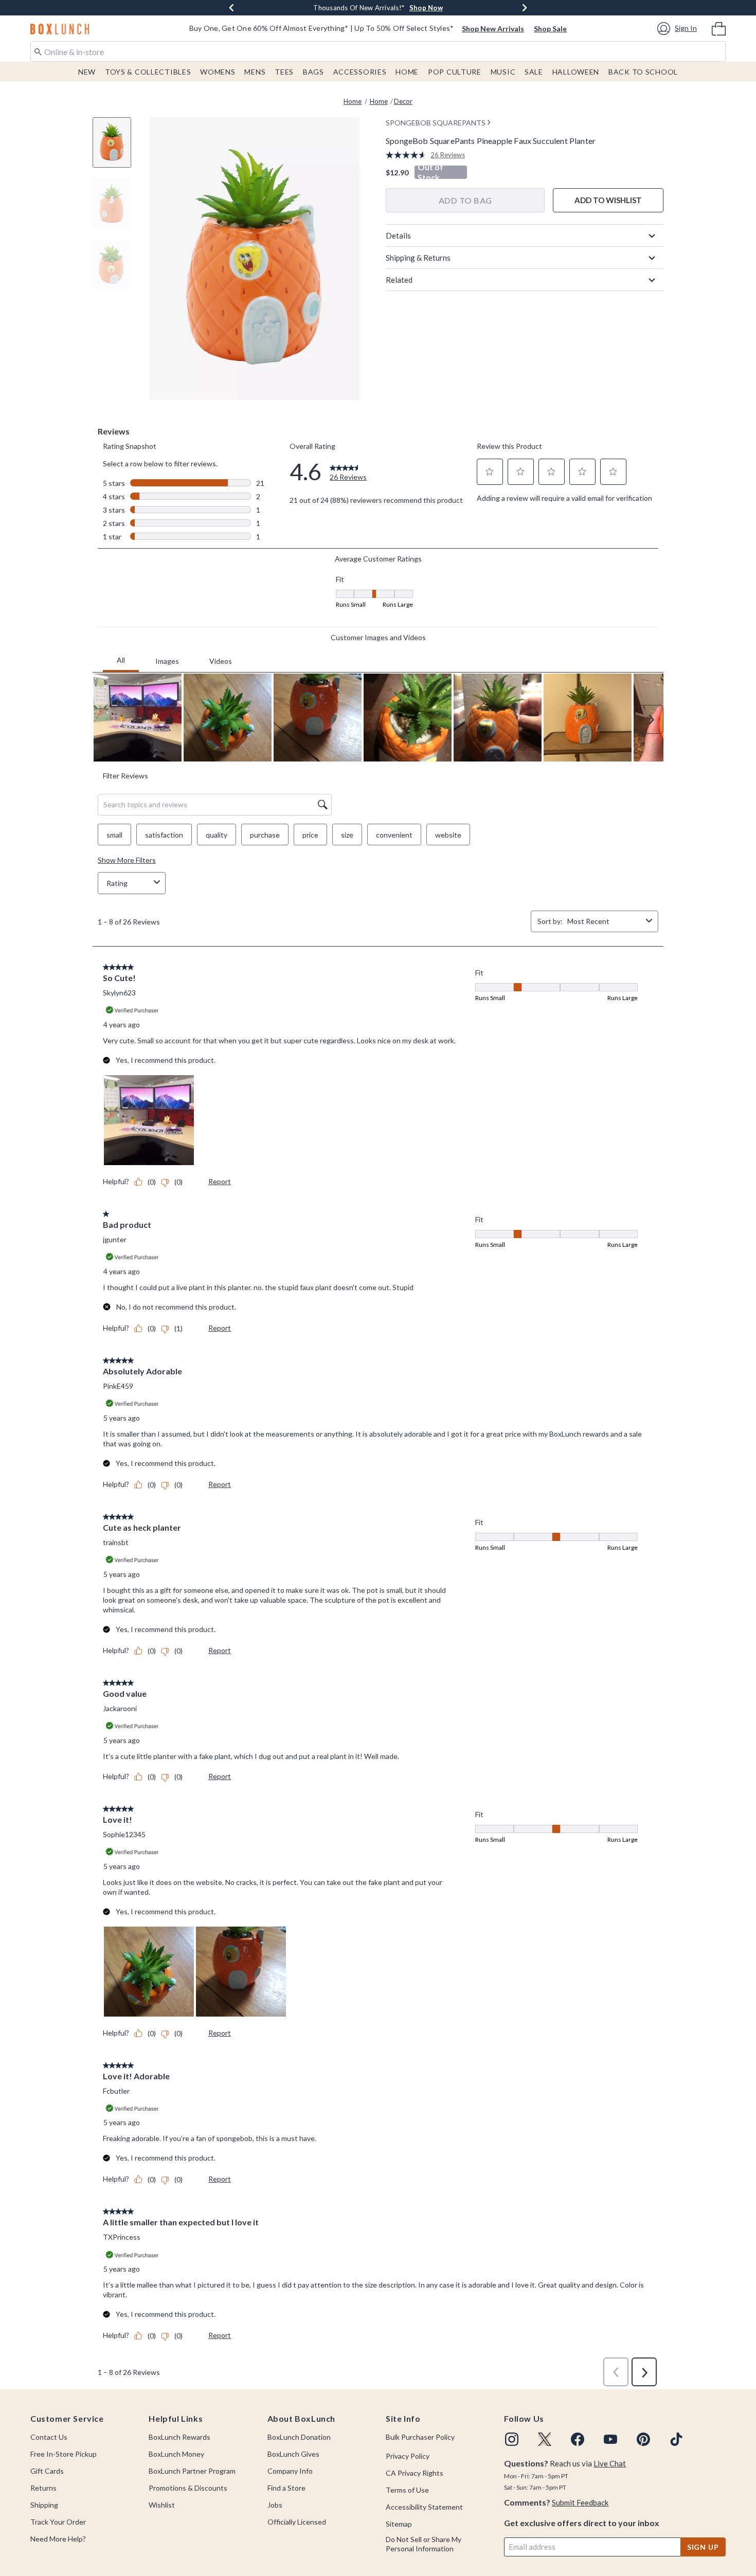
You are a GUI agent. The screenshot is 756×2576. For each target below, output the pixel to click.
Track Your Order (58, 2522)
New (87, 72)
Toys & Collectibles (148, 72)
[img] (512, 2439)
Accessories (360, 72)
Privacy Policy (408, 2456)
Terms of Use (407, 2490)
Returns (43, 2488)
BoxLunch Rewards (179, 2437)
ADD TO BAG (465, 200)
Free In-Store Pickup (64, 2454)
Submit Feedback (580, 2502)
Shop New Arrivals (493, 29)
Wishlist (162, 2505)
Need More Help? (58, 2539)
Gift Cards (47, 2471)
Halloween (576, 72)
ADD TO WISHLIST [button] (608, 200)
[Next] (525, 8)
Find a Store (286, 2488)
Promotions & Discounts (188, 2488)
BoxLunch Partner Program (192, 2471)
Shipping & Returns (418, 258)
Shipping (44, 2505)
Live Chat (610, 2463)
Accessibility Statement (424, 2507)
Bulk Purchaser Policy (420, 2437)
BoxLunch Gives (293, 2454)
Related (399, 280)
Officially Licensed (297, 2522)
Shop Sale (550, 29)
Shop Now (426, 8)
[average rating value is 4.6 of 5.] (408, 155)
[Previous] (231, 8)
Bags (313, 72)
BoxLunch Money (176, 2454)
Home (407, 72)
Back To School (643, 72)
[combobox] (378, 51)
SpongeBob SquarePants (436, 123)
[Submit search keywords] (38, 51)
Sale (534, 72)
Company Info (290, 2471)
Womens (218, 72)
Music (503, 72)
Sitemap (399, 2524)
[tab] (116, 148)
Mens (255, 72)
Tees (284, 72)
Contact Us (49, 2437)
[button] (679, 29)
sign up (703, 2547)
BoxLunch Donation (299, 2437)
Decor (403, 101)
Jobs (275, 2505)
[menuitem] (719, 28)
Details (398, 235)
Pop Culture (455, 72)
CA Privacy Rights (415, 2473)
